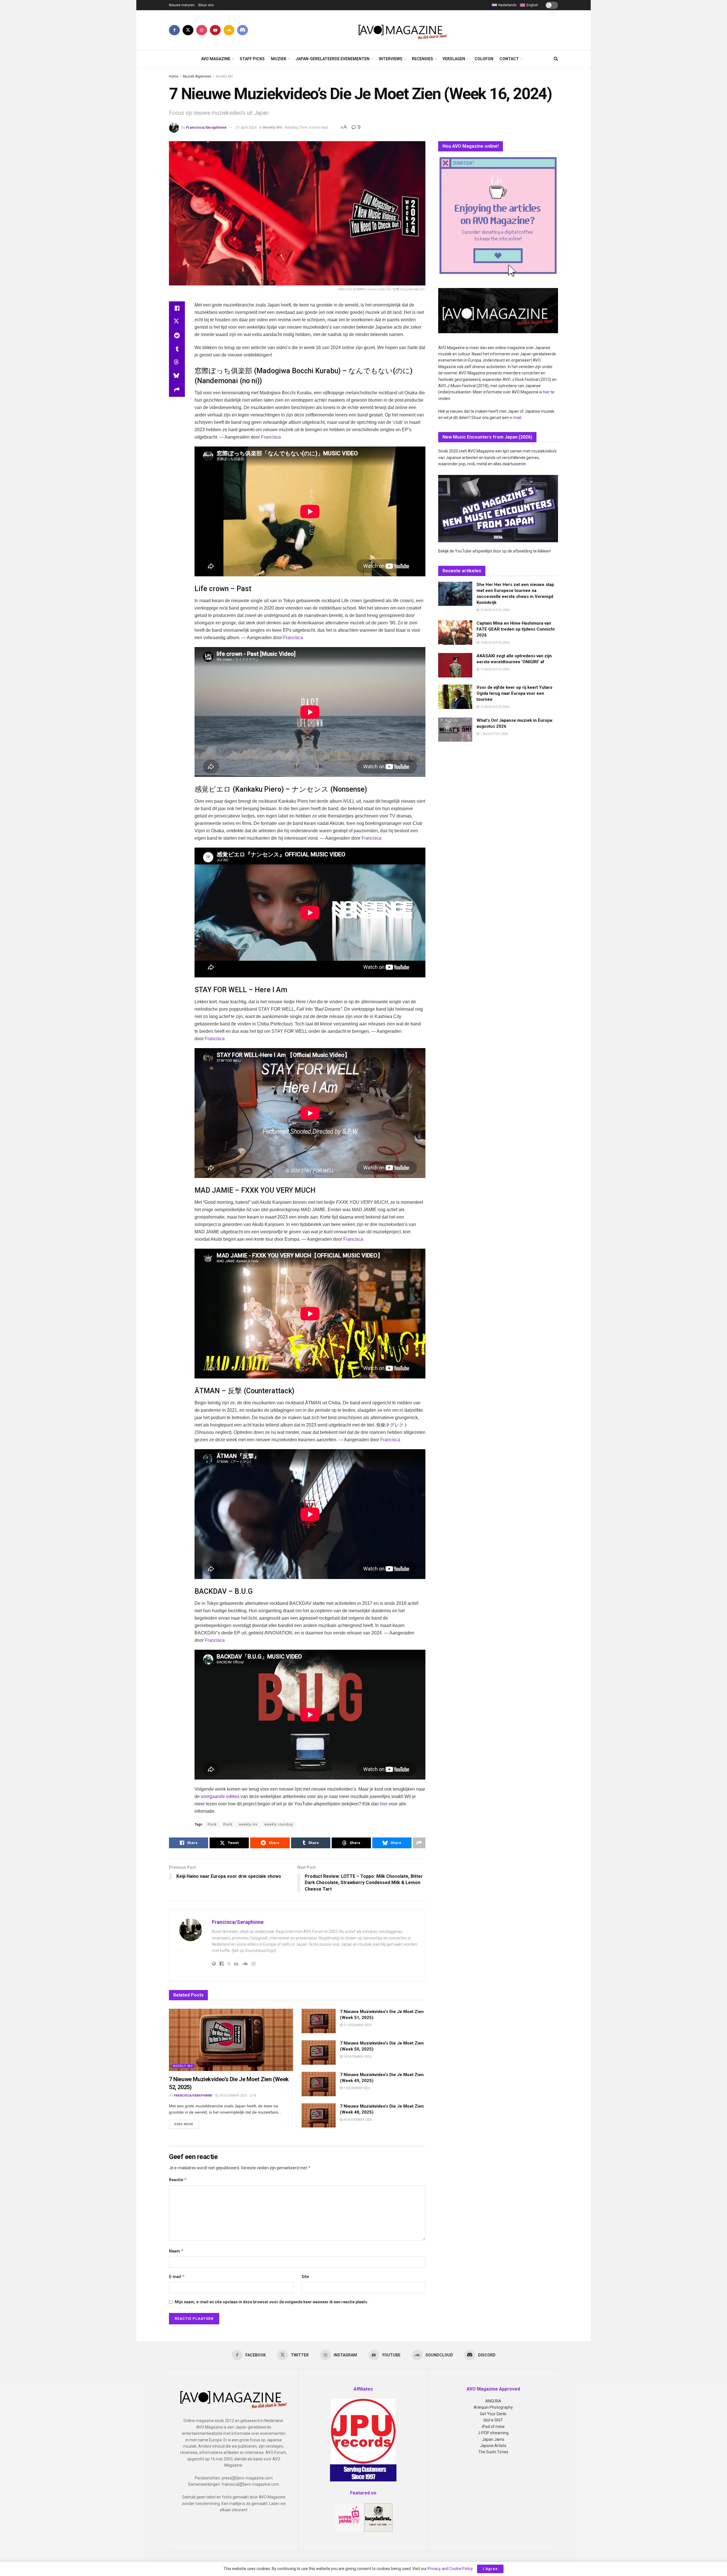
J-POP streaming (493, 2433)
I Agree (490, 2569)
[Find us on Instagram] (202, 30)
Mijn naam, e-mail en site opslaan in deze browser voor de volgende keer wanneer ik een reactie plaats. (271, 2302)
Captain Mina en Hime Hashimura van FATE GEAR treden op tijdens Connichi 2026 (516, 629)
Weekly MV (224, 76)
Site (305, 2277)
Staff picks (252, 59)
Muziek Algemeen (197, 76)
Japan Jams (493, 2439)
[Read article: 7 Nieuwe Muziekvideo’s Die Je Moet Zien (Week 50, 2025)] (319, 2053)
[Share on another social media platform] (177, 390)
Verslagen (454, 59)
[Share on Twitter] (177, 322)
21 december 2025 (357, 2025)
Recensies (422, 59)
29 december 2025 (232, 2096)
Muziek (279, 59)
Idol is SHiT (493, 2420)
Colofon (484, 59)
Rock (212, 1824)
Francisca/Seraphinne (206, 127)
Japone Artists (493, 2446)
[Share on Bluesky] (177, 376)
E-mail (177, 2276)
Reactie (178, 2180)
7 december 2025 (356, 2088)
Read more (187, 2124)
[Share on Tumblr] (177, 349)
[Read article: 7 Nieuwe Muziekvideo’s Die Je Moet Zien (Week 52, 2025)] (231, 2040)
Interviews (391, 59)
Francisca (271, 437)
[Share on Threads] (177, 363)
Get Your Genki (493, 2414)
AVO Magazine (216, 59)
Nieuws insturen (182, 5)
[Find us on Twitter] (188, 30)
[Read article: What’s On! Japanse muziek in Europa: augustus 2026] (455, 730)
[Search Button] (556, 59)
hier (384, 1804)
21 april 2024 (246, 127)
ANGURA (493, 2401)
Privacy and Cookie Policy (450, 2569)
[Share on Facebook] (177, 308)
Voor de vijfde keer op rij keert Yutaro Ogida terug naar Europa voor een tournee (514, 693)
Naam (176, 2251)
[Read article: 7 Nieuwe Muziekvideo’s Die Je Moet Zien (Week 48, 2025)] (319, 2116)
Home (174, 76)
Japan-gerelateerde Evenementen (333, 59)
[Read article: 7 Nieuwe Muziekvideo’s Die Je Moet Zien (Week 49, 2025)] (319, 2084)
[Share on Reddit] (177, 335)
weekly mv (248, 1824)
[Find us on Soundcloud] (229, 30)
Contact (509, 59)
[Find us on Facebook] (174, 30)
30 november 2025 (357, 2120)
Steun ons (206, 5)
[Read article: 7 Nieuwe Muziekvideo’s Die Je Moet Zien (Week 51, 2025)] (319, 2021)
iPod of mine (493, 2427)
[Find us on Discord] (243, 30)
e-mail (515, 418)
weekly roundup (279, 1824)
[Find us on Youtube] (215, 30)
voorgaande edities (220, 1796)
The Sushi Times (493, 2452)
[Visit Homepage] (403, 30)
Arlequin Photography (493, 2407)
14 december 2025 (357, 2057)
